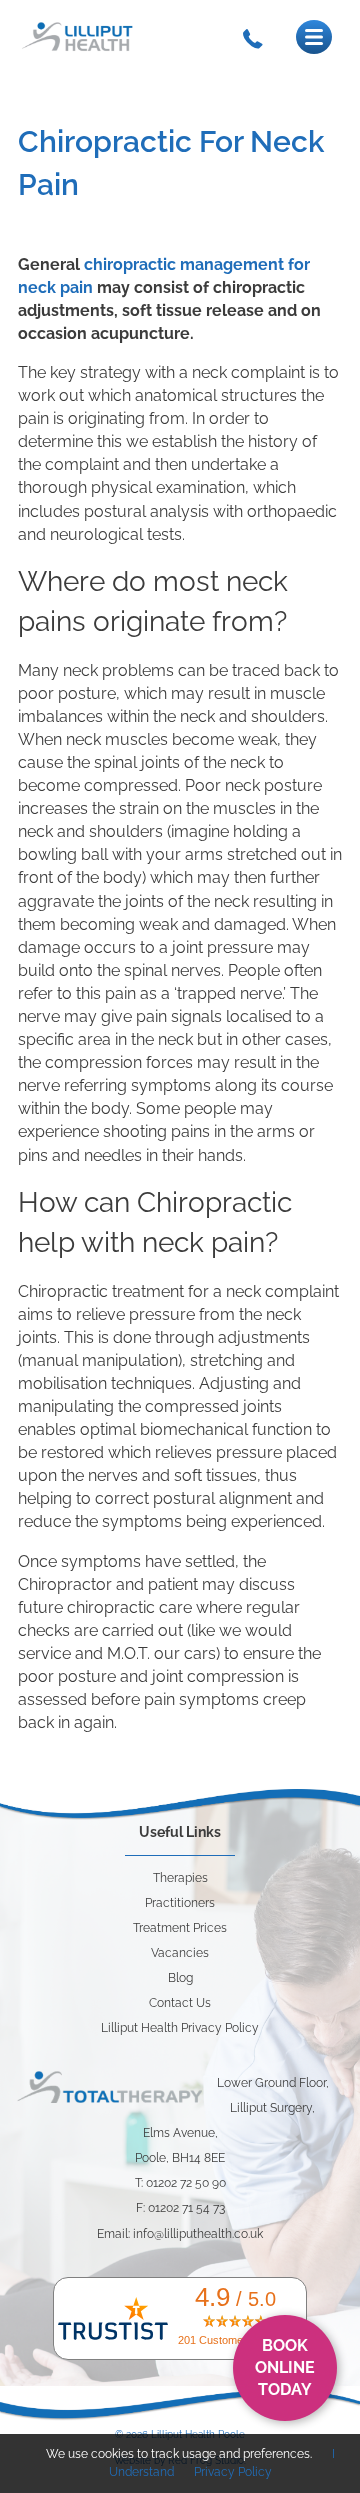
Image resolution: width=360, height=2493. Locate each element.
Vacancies (180, 1953)
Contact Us (180, 2003)
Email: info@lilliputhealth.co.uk (180, 2234)
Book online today (285, 2367)
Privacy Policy (233, 2472)
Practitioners (180, 1903)
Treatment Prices (180, 1928)
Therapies (180, 1878)
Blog (180, 1978)
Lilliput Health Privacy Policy (180, 2028)
